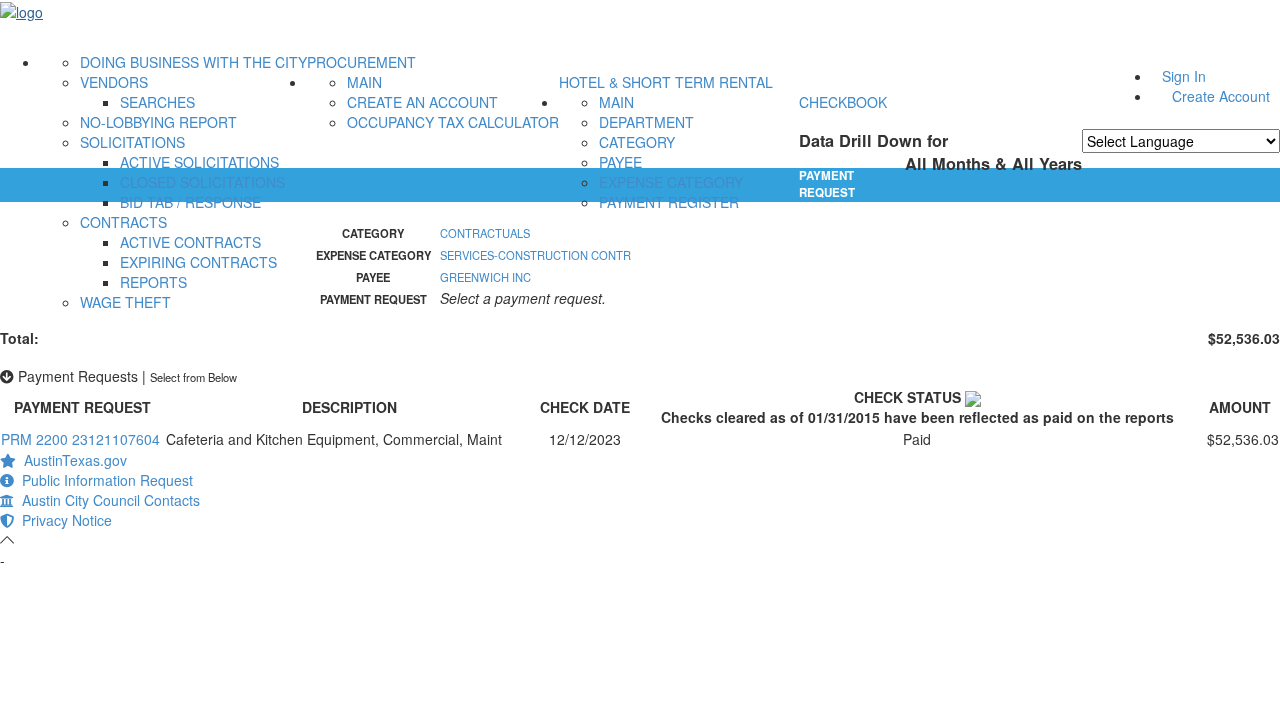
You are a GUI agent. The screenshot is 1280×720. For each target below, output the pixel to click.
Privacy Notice (63, 520)
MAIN (364, 82)
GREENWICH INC (485, 277)
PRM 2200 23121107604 (80, 439)
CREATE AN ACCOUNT (422, 102)
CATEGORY (637, 142)
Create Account (1221, 96)
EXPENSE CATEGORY (671, 182)
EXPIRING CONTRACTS (198, 262)
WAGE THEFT (125, 302)
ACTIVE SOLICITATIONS (199, 162)
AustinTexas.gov (71, 460)
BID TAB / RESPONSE (190, 202)
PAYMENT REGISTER (669, 202)
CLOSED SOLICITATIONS (202, 182)
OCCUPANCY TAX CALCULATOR (453, 122)
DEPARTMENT (646, 122)
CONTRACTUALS (485, 233)
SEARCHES (157, 102)
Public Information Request (103, 480)
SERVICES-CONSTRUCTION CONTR (535, 255)
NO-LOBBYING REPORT (158, 122)
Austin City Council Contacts (107, 500)
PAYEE (620, 162)
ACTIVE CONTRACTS (190, 242)
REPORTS (153, 282)
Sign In (1184, 76)
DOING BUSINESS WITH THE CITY (193, 62)
